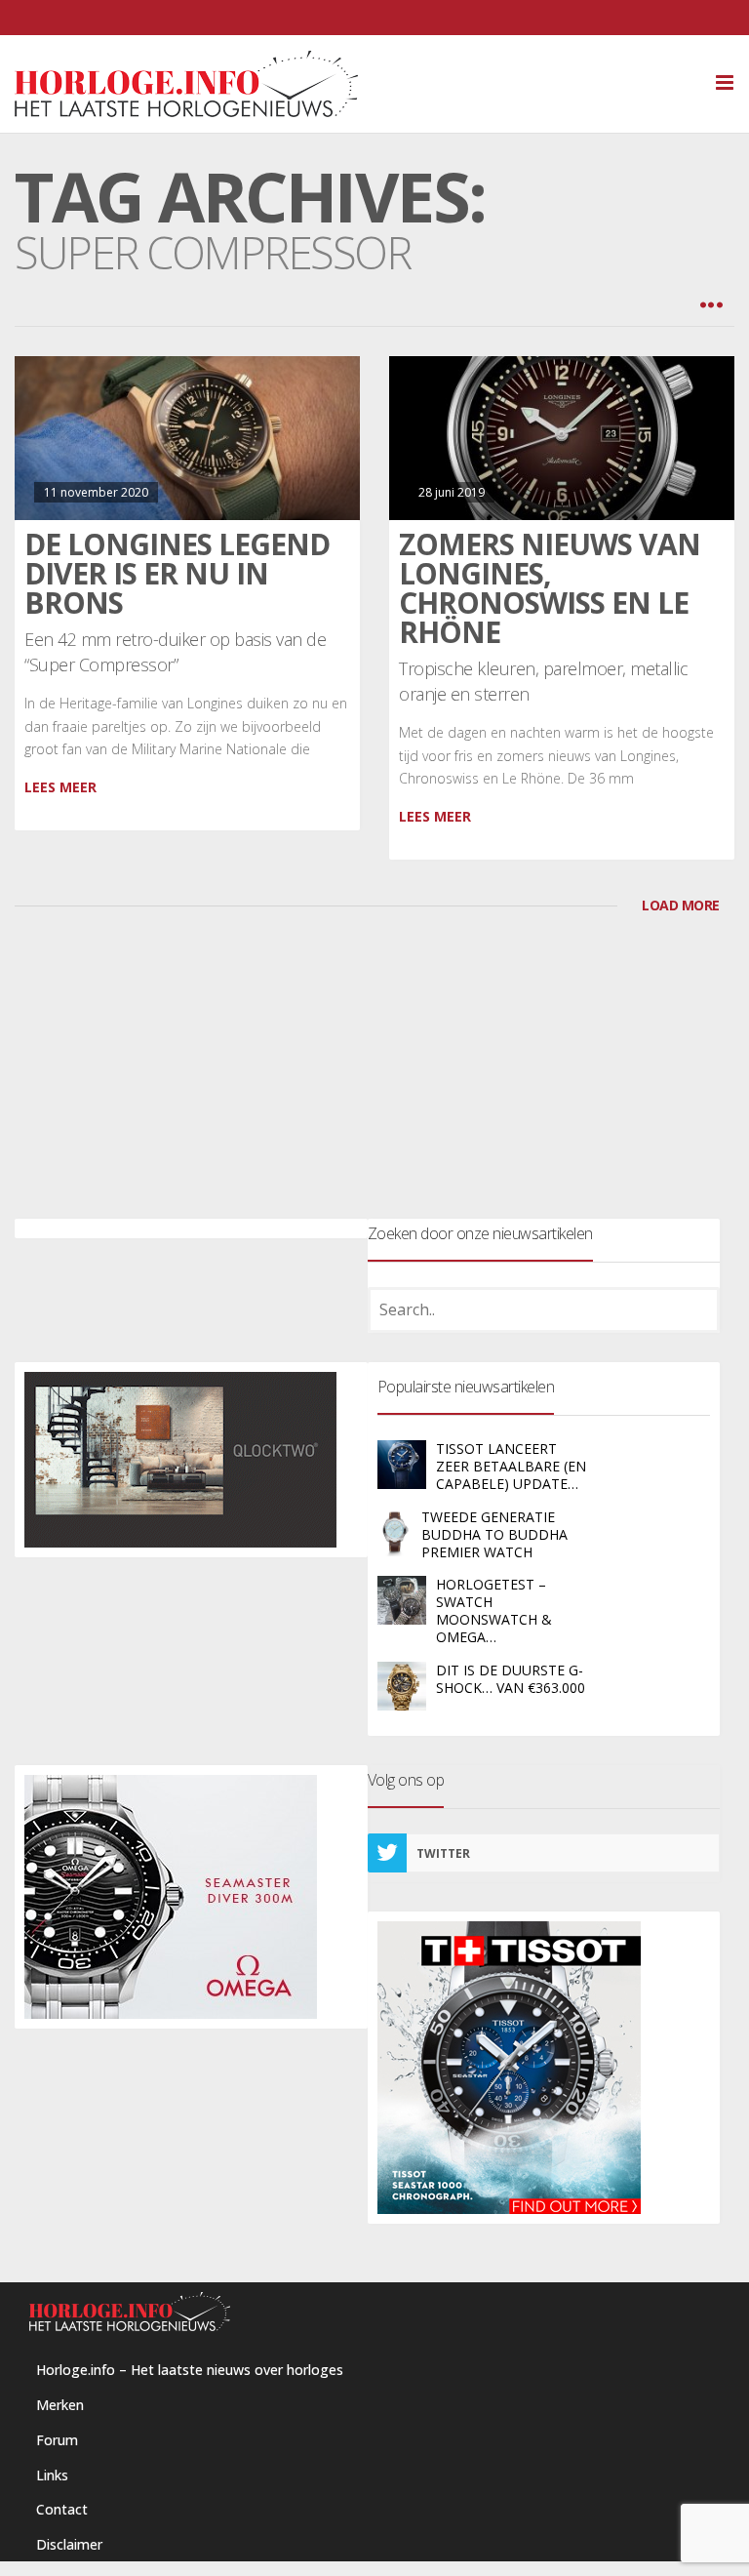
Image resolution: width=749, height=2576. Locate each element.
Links (52, 2475)
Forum (57, 2440)
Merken (60, 2405)
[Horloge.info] (374, 84)
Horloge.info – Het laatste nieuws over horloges (190, 2370)
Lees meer (60, 787)
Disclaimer (69, 2544)
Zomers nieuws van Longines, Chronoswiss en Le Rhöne (550, 588)
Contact (62, 2509)
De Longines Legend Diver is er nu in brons (177, 573)
